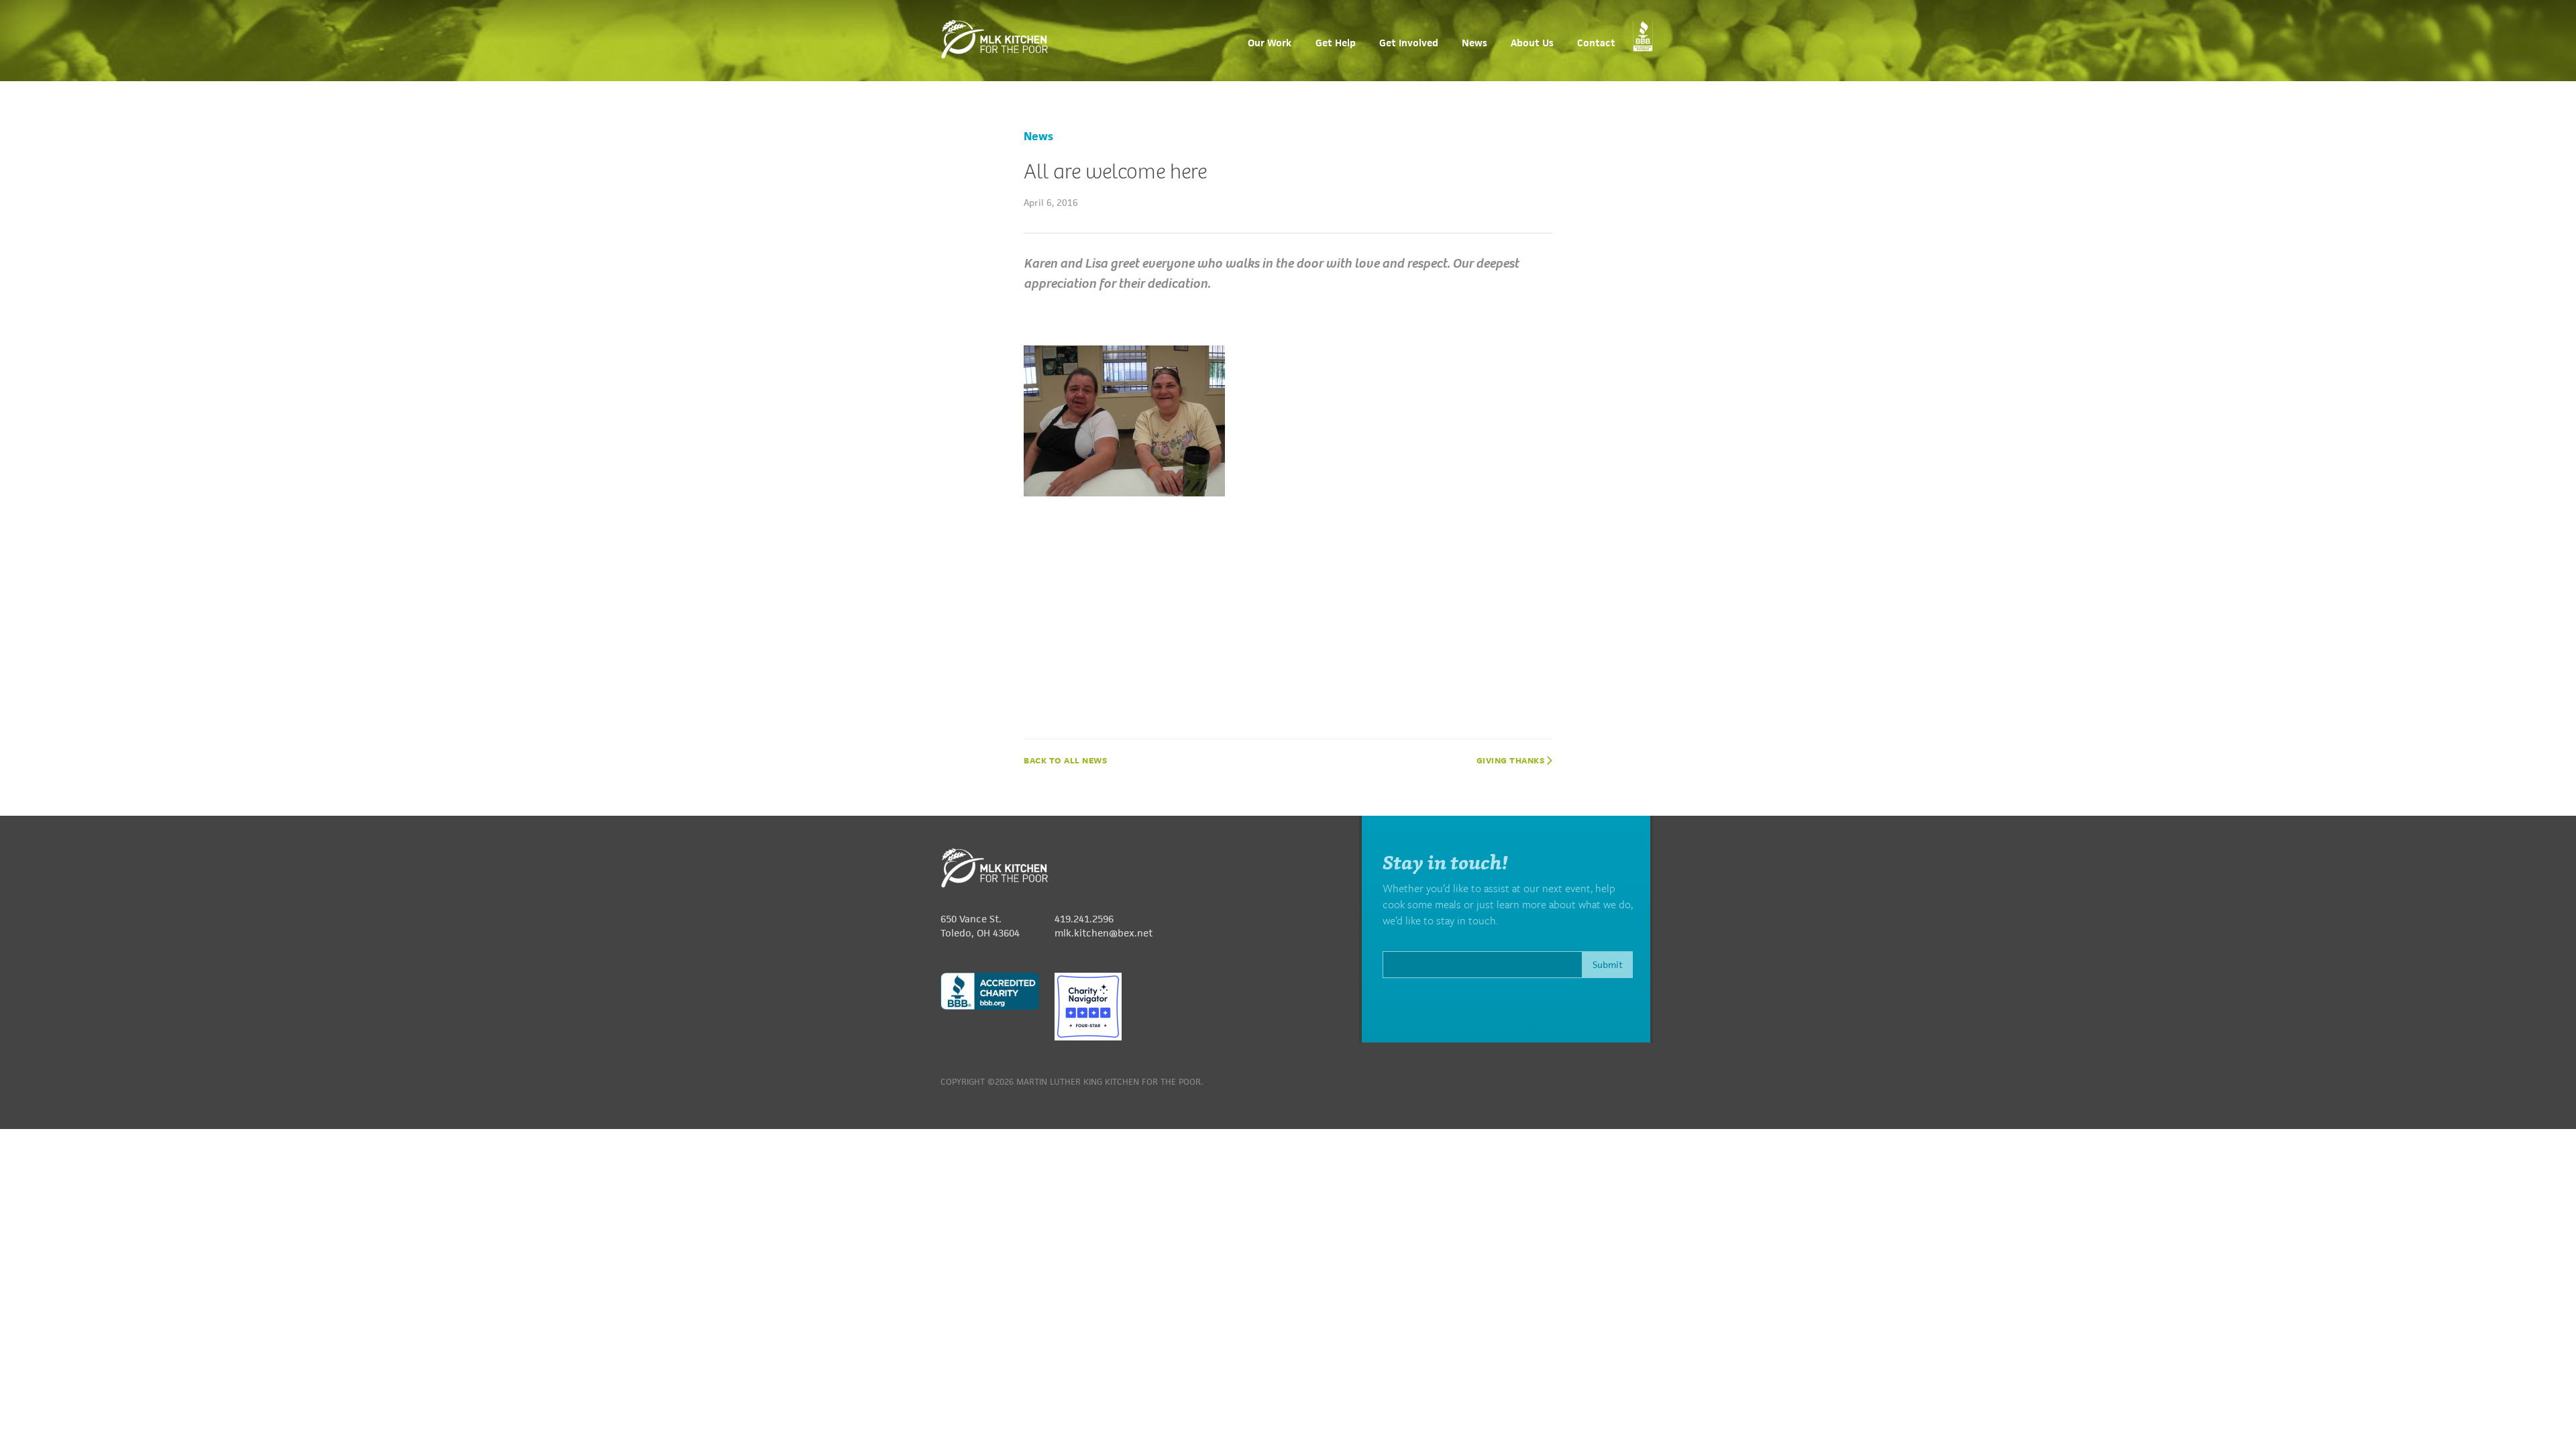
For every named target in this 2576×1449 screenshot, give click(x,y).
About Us (1532, 43)
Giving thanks (1512, 760)
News (1474, 43)
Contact (1596, 43)
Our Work (1270, 43)
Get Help (1336, 43)
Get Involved (1409, 43)
